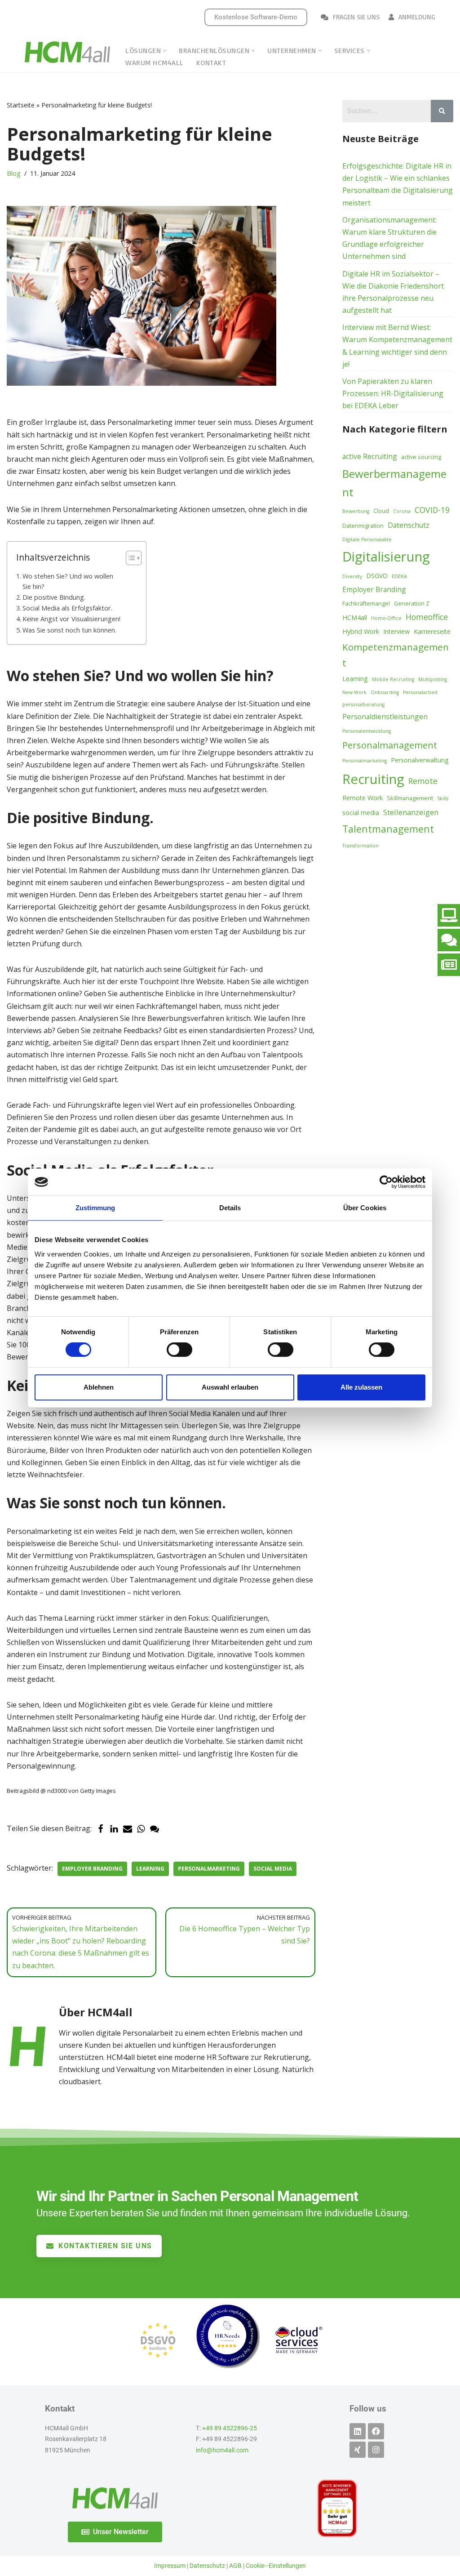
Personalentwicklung (367, 731)
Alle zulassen (361, 1387)
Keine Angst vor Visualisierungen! (71, 619)
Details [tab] (230, 1208)
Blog (14, 173)
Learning (150, 1869)
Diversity (352, 576)
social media (273, 1869)
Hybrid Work (361, 631)
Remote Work (363, 798)
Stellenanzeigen (411, 812)
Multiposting (433, 679)
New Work (354, 692)
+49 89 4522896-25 (230, 2428)
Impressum (170, 2566)
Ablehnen (99, 1387)
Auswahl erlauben (230, 1387)
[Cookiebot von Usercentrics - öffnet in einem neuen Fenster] (386, 1182)
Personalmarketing (209, 1869)
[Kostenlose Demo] (449, 915)
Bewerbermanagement (394, 483)
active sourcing (421, 457)
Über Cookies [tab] (365, 1208)
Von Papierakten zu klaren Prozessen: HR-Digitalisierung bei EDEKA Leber (393, 393)
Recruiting (373, 779)
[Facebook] (101, 1829)
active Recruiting (370, 456)
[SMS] (155, 1829)
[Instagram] (376, 2450)
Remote (423, 781)
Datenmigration (363, 526)
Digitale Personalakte (367, 539)
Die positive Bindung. (54, 597)
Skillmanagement (410, 798)
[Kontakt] (449, 940)
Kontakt (211, 62)
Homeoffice (427, 617)
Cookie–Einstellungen (276, 2566)
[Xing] (358, 2450)
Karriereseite (432, 631)
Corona (402, 511)
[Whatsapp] (141, 1829)
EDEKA (399, 576)
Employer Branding (92, 1869)
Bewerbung (356, 511)
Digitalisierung (386, 557)
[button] (165, 51)
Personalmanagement (390, 745)
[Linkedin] (358, 2431)
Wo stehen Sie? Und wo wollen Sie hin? (68, 581)
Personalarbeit (420, 692)
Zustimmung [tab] (95, 1208)
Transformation (360, 846)
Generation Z (412, 603)
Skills (443, 798)
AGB (235, 2566)
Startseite (21, 105)
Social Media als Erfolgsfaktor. (67, 608)
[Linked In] (114, 1829)
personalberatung (363, 704)
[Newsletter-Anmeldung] (449, 965)
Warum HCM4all (155, 62)
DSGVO (377, 576)
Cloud (381, 511)
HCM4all (355, 617)
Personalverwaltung (420, 760)
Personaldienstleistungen (385, 717)
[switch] (179, 1350)
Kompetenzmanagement (396, 655)
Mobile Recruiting (393, 679)
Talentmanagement (388, 829)
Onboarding (385, 692)
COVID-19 (432, 510)
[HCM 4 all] (67, 52)
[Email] (128, 1829)
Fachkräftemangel (366, 603)
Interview (396, 631)
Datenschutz (409, 525)
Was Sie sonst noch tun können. (69, 630)
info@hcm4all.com (222, 2450)
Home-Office (386, 618)
